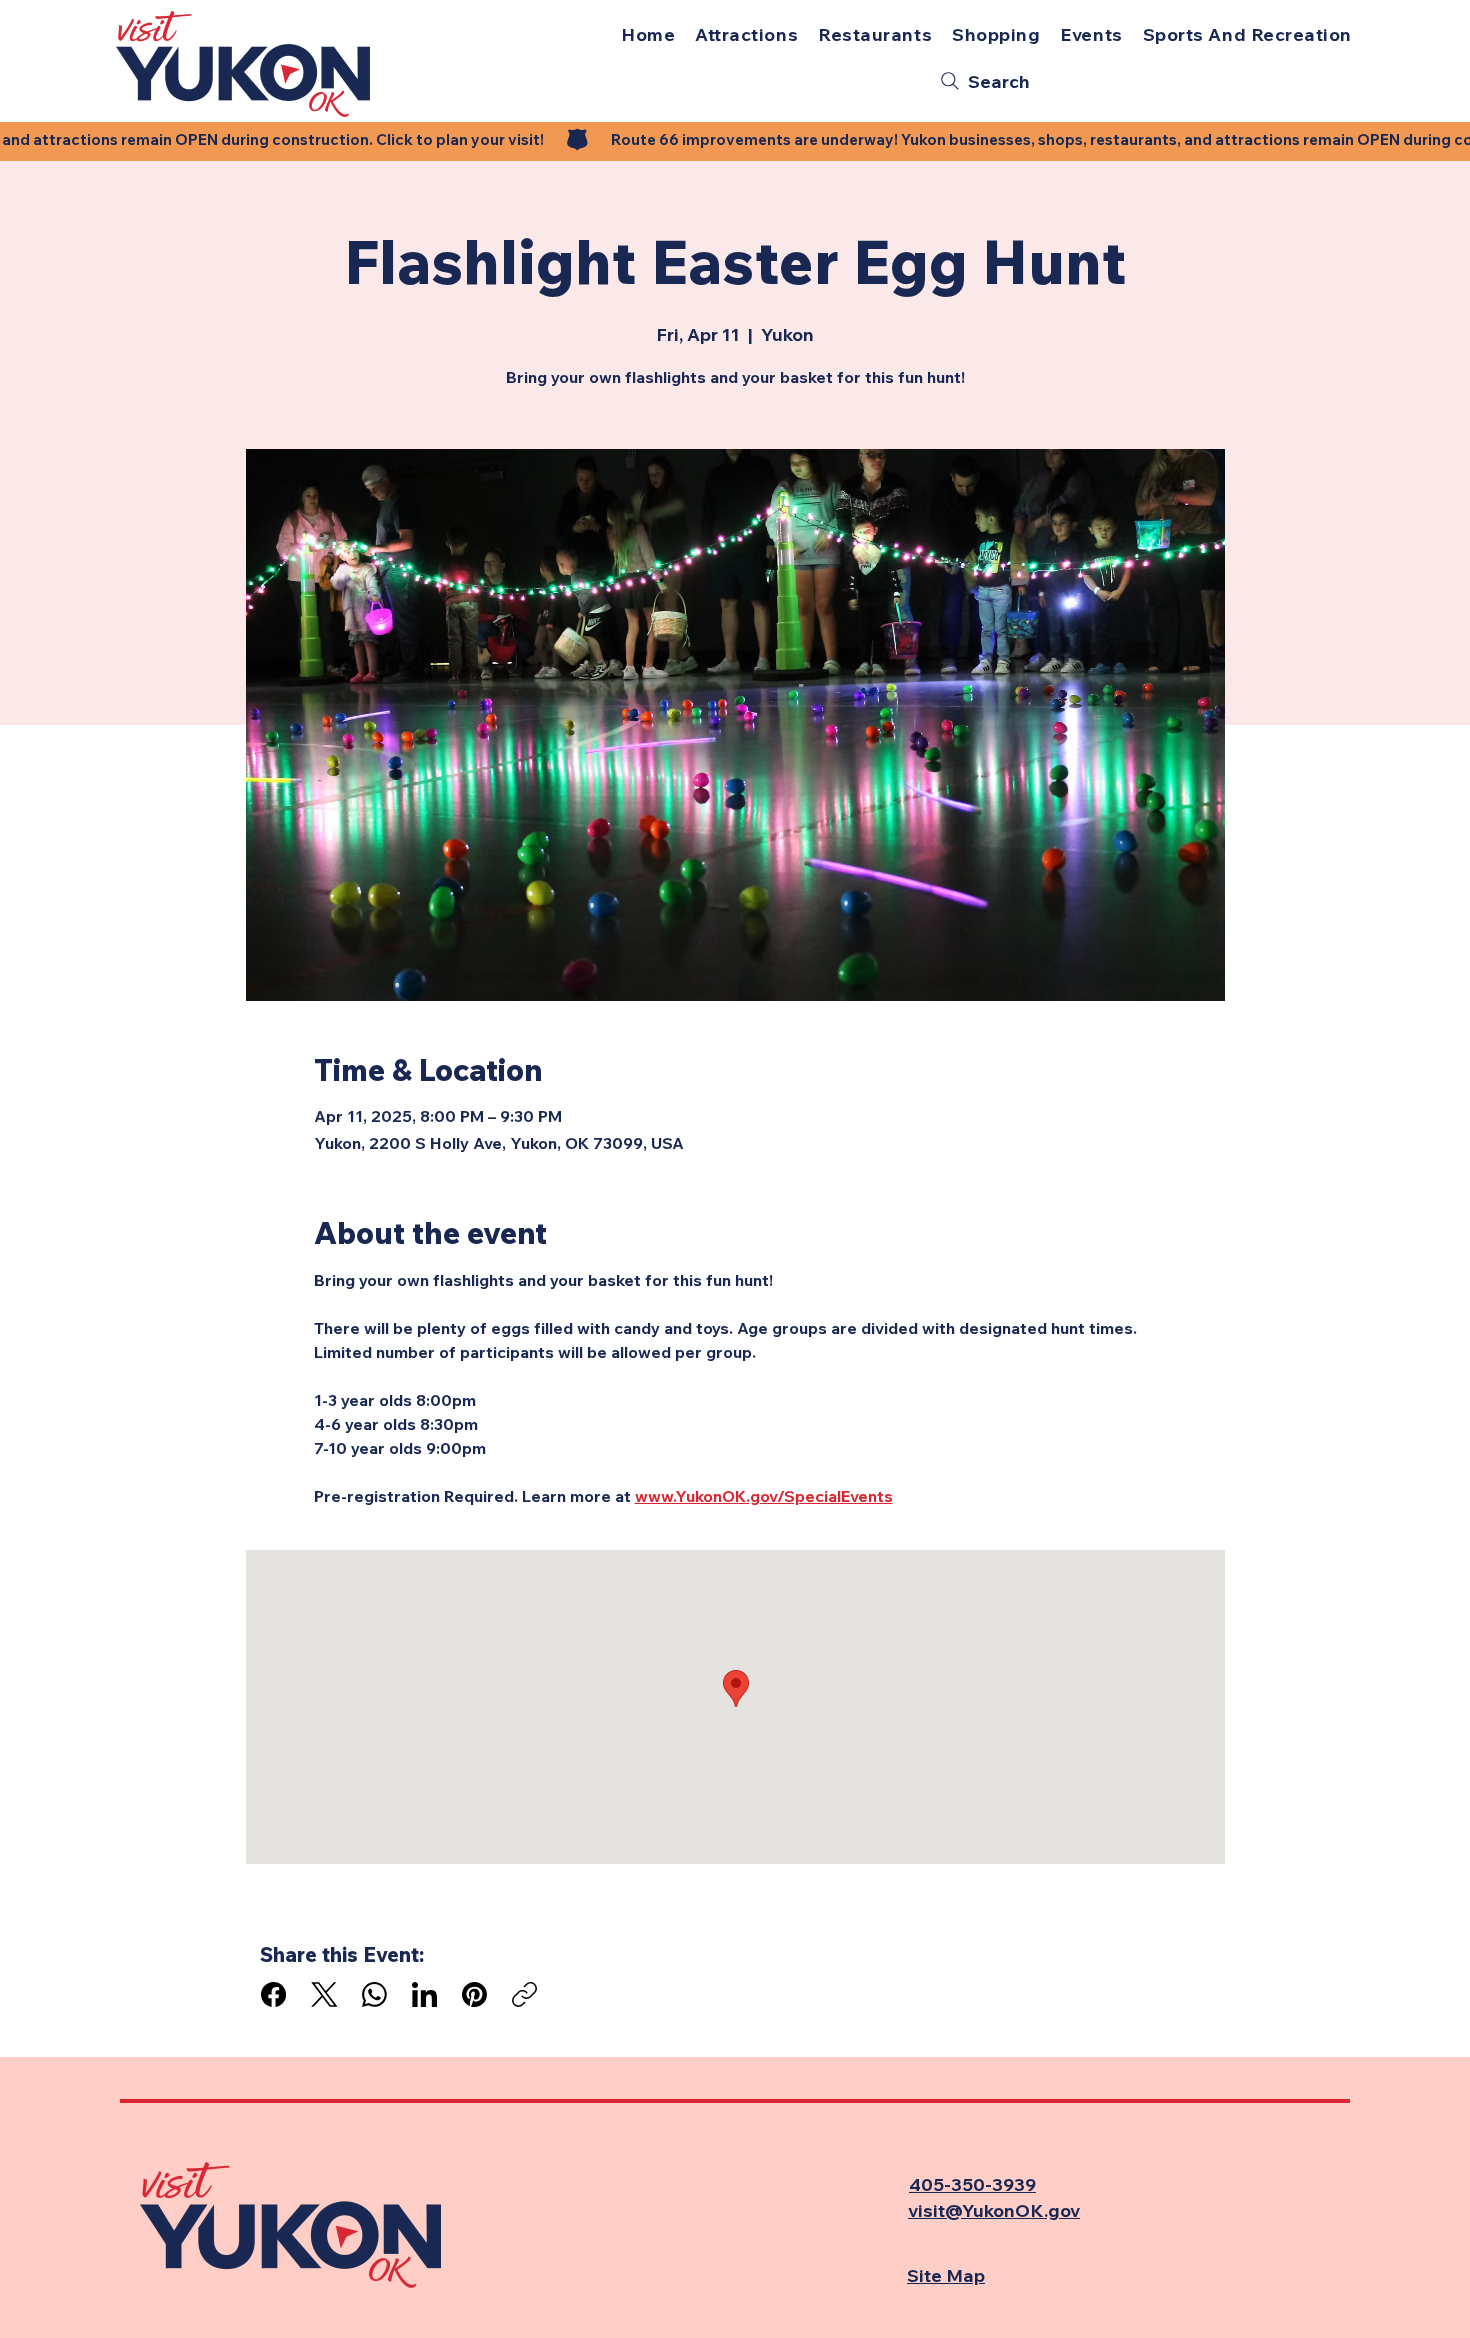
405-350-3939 (972, 2184)
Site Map (946, 2275)
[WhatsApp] (374, 1994)
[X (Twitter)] (324, 1994)
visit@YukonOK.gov (994, 2210)
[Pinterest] (474, 1994)
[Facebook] (273, 1994)
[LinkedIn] (424, 1994)
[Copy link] (524, 1994)
